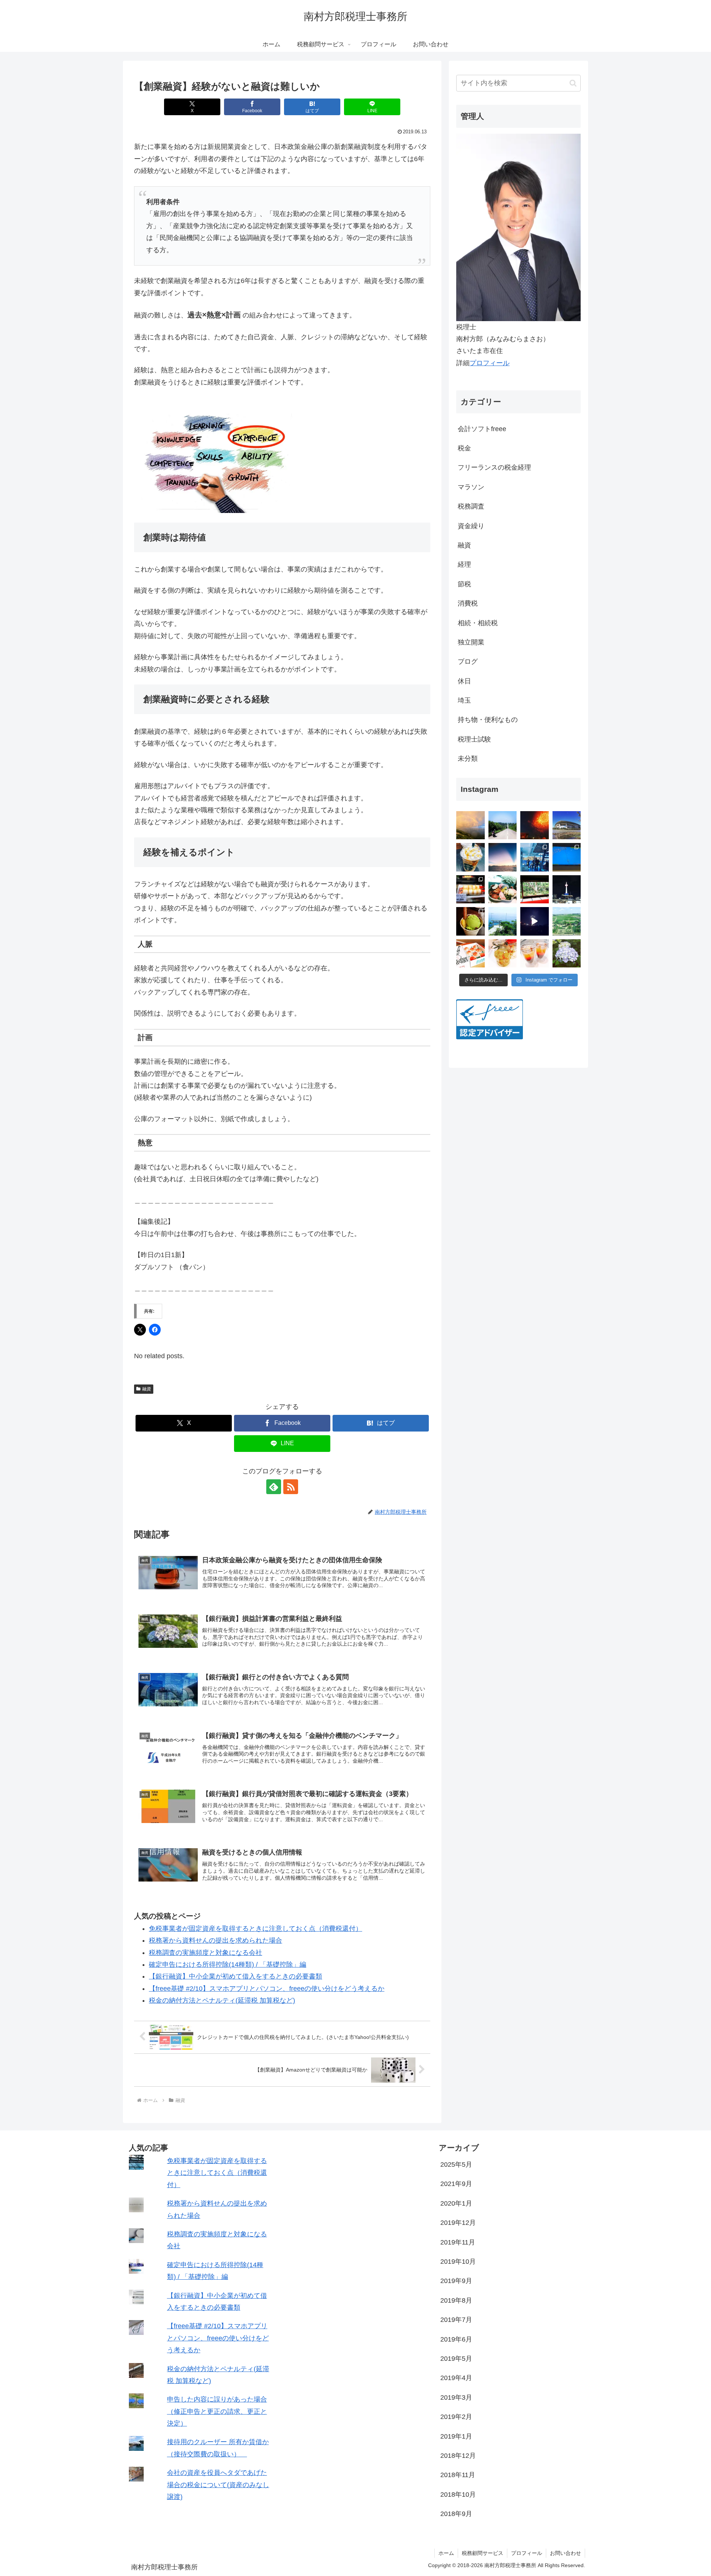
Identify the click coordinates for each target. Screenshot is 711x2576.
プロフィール (490, 363)
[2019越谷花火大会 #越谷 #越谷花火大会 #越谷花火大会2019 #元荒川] (535, 921)
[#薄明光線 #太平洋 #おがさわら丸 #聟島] (503, 857)
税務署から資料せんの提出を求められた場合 (216, 1940)
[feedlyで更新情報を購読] (274, 1487)
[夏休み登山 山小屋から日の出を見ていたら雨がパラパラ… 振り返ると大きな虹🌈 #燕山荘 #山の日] (470, 825)
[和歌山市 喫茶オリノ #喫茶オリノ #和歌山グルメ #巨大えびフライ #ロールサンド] (470, 889)
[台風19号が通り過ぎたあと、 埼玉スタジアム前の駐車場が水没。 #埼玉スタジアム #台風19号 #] (567, 825)
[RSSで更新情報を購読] (291, 1487)
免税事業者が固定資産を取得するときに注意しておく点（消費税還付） (256, 1929)
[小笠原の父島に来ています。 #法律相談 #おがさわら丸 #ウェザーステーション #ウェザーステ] (567, 857)
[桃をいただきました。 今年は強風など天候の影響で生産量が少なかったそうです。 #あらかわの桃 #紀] (470, 954)
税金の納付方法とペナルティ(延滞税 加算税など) (222, 2000)
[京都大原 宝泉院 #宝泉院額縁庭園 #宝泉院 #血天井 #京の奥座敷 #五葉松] (535, 889)
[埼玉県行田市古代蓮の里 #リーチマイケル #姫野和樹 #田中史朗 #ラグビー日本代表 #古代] (567, 921)
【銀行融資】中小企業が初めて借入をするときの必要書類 (236, 1976)
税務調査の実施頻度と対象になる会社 (206, 1953)
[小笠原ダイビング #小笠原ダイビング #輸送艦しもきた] (535, 857)
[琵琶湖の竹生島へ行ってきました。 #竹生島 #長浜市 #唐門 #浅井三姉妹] (503, 921)
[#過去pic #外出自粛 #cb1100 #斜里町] (503, 825)
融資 (147, 1389)
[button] (573, 83)
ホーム (446, 2553)
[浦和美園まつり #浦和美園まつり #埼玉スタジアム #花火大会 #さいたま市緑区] (535, 825)
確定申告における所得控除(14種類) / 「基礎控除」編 (228, 1965)
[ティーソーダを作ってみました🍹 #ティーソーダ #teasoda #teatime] (535, 954)
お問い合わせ (565, 2553)
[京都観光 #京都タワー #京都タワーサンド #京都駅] (567, 889)
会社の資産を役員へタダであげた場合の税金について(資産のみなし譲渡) (218, 2485)
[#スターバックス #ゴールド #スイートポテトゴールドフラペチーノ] (470, 857)
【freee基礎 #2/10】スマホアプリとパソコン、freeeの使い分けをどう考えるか (267, 1989)
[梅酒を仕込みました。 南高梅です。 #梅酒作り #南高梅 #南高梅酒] (503, 954)
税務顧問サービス (483, 2553)
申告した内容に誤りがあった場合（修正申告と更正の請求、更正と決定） (217, 2411)
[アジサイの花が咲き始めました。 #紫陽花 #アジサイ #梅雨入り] (567, 954)
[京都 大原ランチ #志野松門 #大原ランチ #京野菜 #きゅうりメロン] (503, 889)
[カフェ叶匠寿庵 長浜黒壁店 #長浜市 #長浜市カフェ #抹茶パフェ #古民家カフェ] (470, 921)
